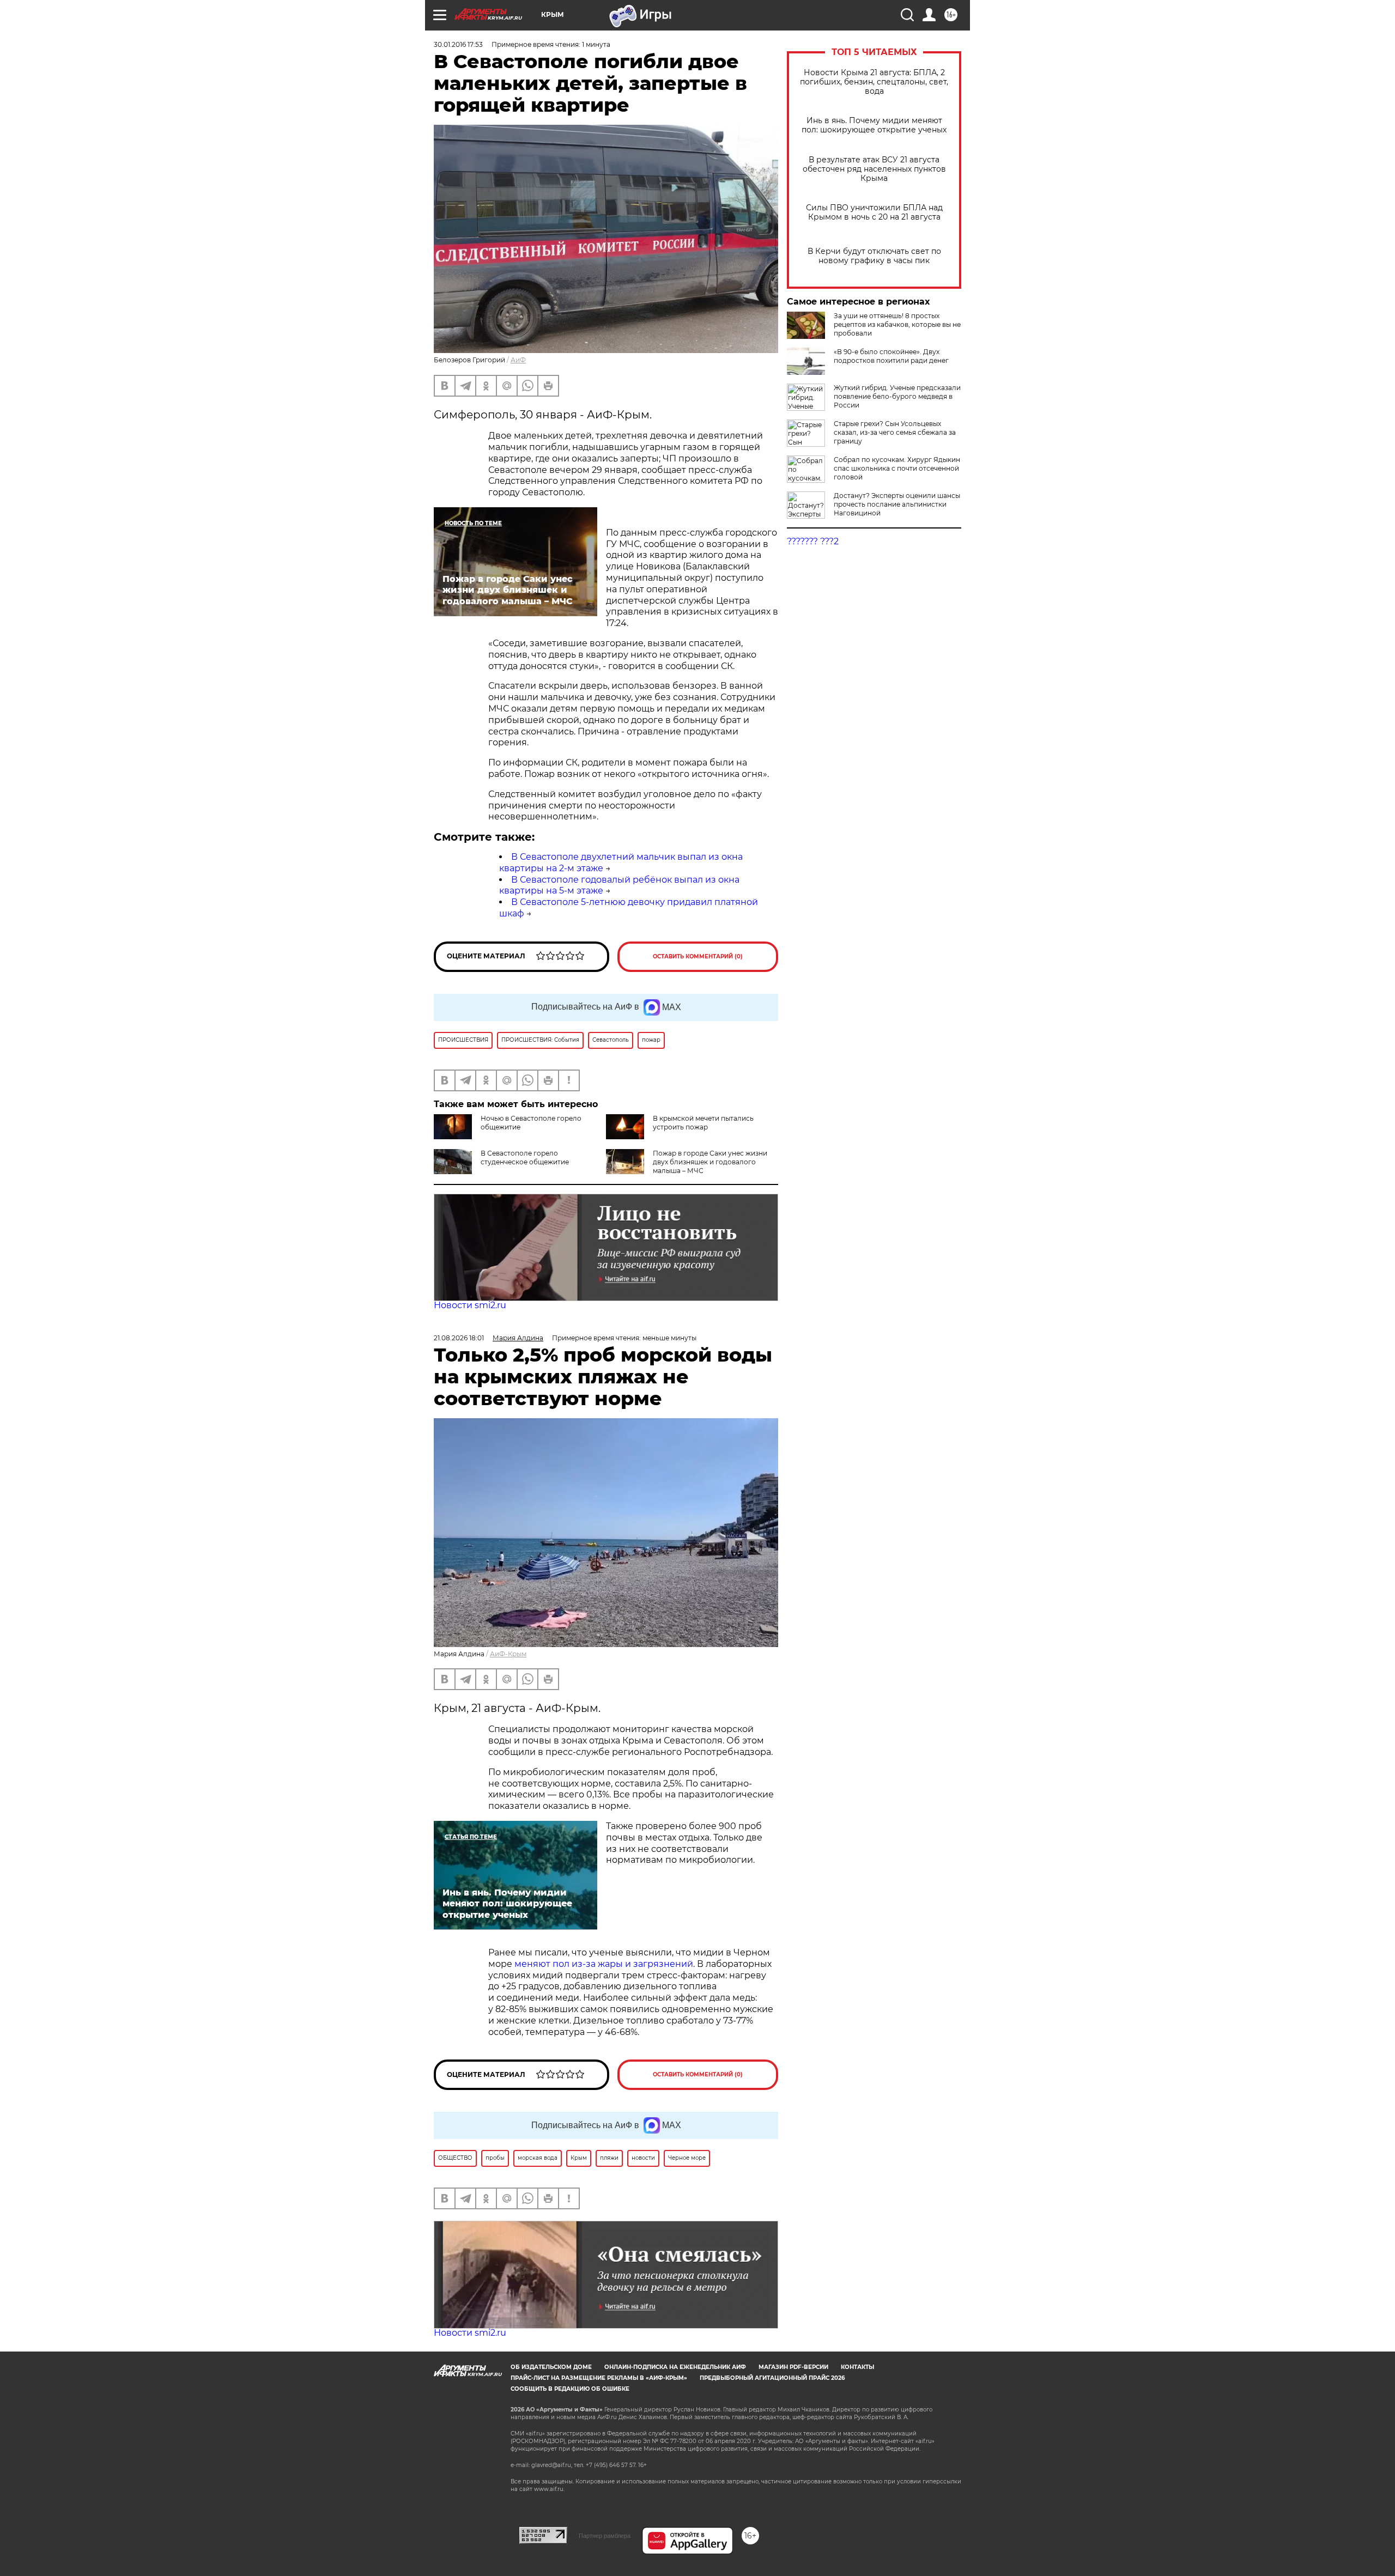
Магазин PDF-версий (793, 2367)
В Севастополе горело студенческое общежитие (525, 1158)
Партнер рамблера (605, 2536)
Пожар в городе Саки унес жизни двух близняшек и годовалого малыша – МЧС (710, 1162)
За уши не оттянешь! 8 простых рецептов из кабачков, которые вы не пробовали (897, 324)
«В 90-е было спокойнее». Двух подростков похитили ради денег (891, 356)
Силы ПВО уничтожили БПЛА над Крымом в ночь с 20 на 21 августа (874, 212)
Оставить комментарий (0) (698, 956)
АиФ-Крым (508, 1654)
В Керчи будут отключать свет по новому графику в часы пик (874, 256)
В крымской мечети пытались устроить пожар (703, 1123)
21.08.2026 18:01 (459, 1338)
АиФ (518, 360)
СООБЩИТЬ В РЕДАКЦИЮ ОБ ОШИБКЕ (570, 2389)
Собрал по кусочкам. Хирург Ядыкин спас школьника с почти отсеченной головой (897, 468)
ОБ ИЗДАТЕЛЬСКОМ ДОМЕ (551, 2367)
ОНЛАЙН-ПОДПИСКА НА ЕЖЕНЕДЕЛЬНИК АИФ (675, 2367)
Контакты (857, 2367)
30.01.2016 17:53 (458, 44)
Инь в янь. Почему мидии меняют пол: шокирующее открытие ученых (874, 125)
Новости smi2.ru (470, 1305)
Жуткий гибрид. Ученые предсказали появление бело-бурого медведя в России (897, 396)
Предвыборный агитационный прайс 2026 (772, 2378)
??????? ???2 (813, 541)
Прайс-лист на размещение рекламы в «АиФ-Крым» (599, 2378)
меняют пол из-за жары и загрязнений (604, 1964)
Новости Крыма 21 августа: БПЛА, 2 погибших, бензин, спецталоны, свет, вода (874, 82)
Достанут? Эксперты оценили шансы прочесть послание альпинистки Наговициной (897, 504)
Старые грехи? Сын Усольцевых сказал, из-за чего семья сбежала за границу (895, 432)
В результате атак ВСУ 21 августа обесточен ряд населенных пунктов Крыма (874, 169)
